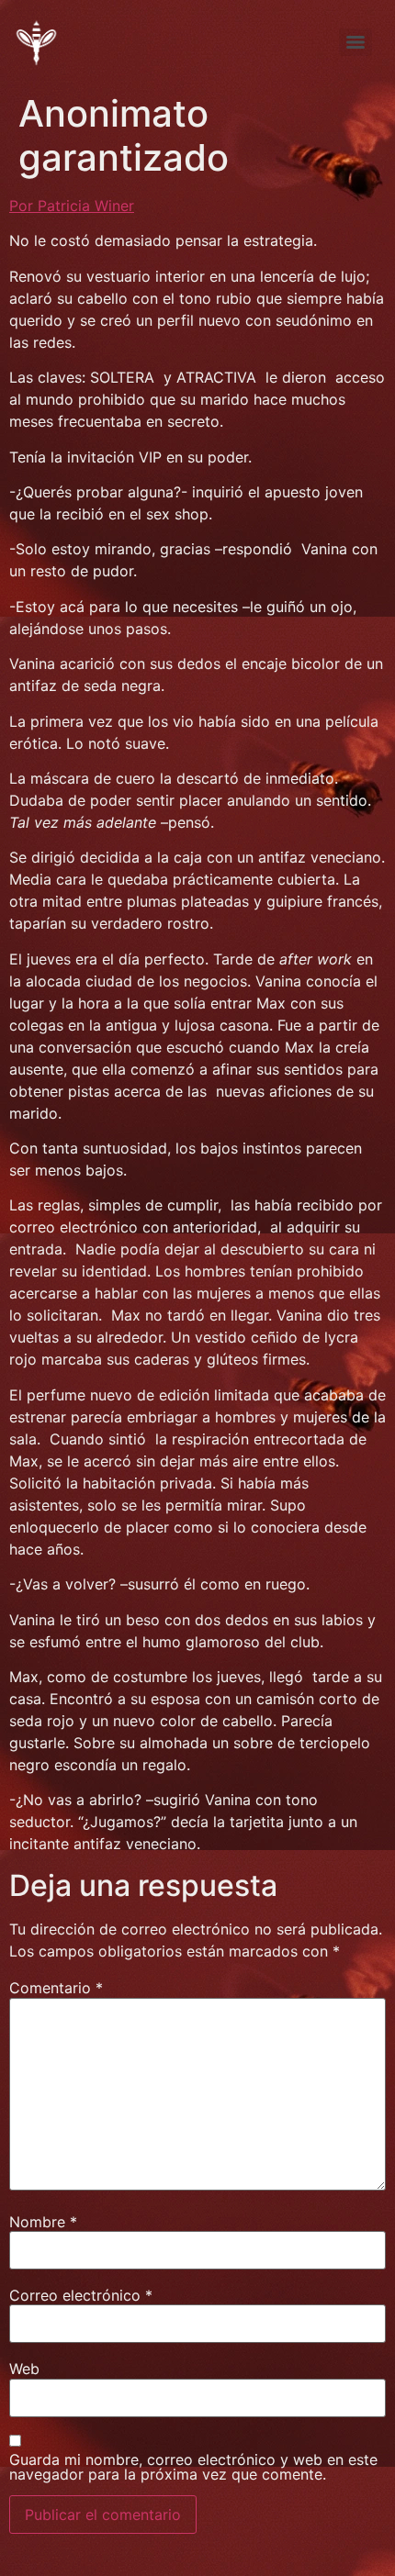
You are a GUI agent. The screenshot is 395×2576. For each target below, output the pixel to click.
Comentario (56, 1988)
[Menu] (355, 42)
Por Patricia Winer (72, 206)
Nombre (43, 2222)
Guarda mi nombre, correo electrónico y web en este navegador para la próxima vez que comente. (193, 2467)
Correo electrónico (81, 2295)
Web (24, 2369)
